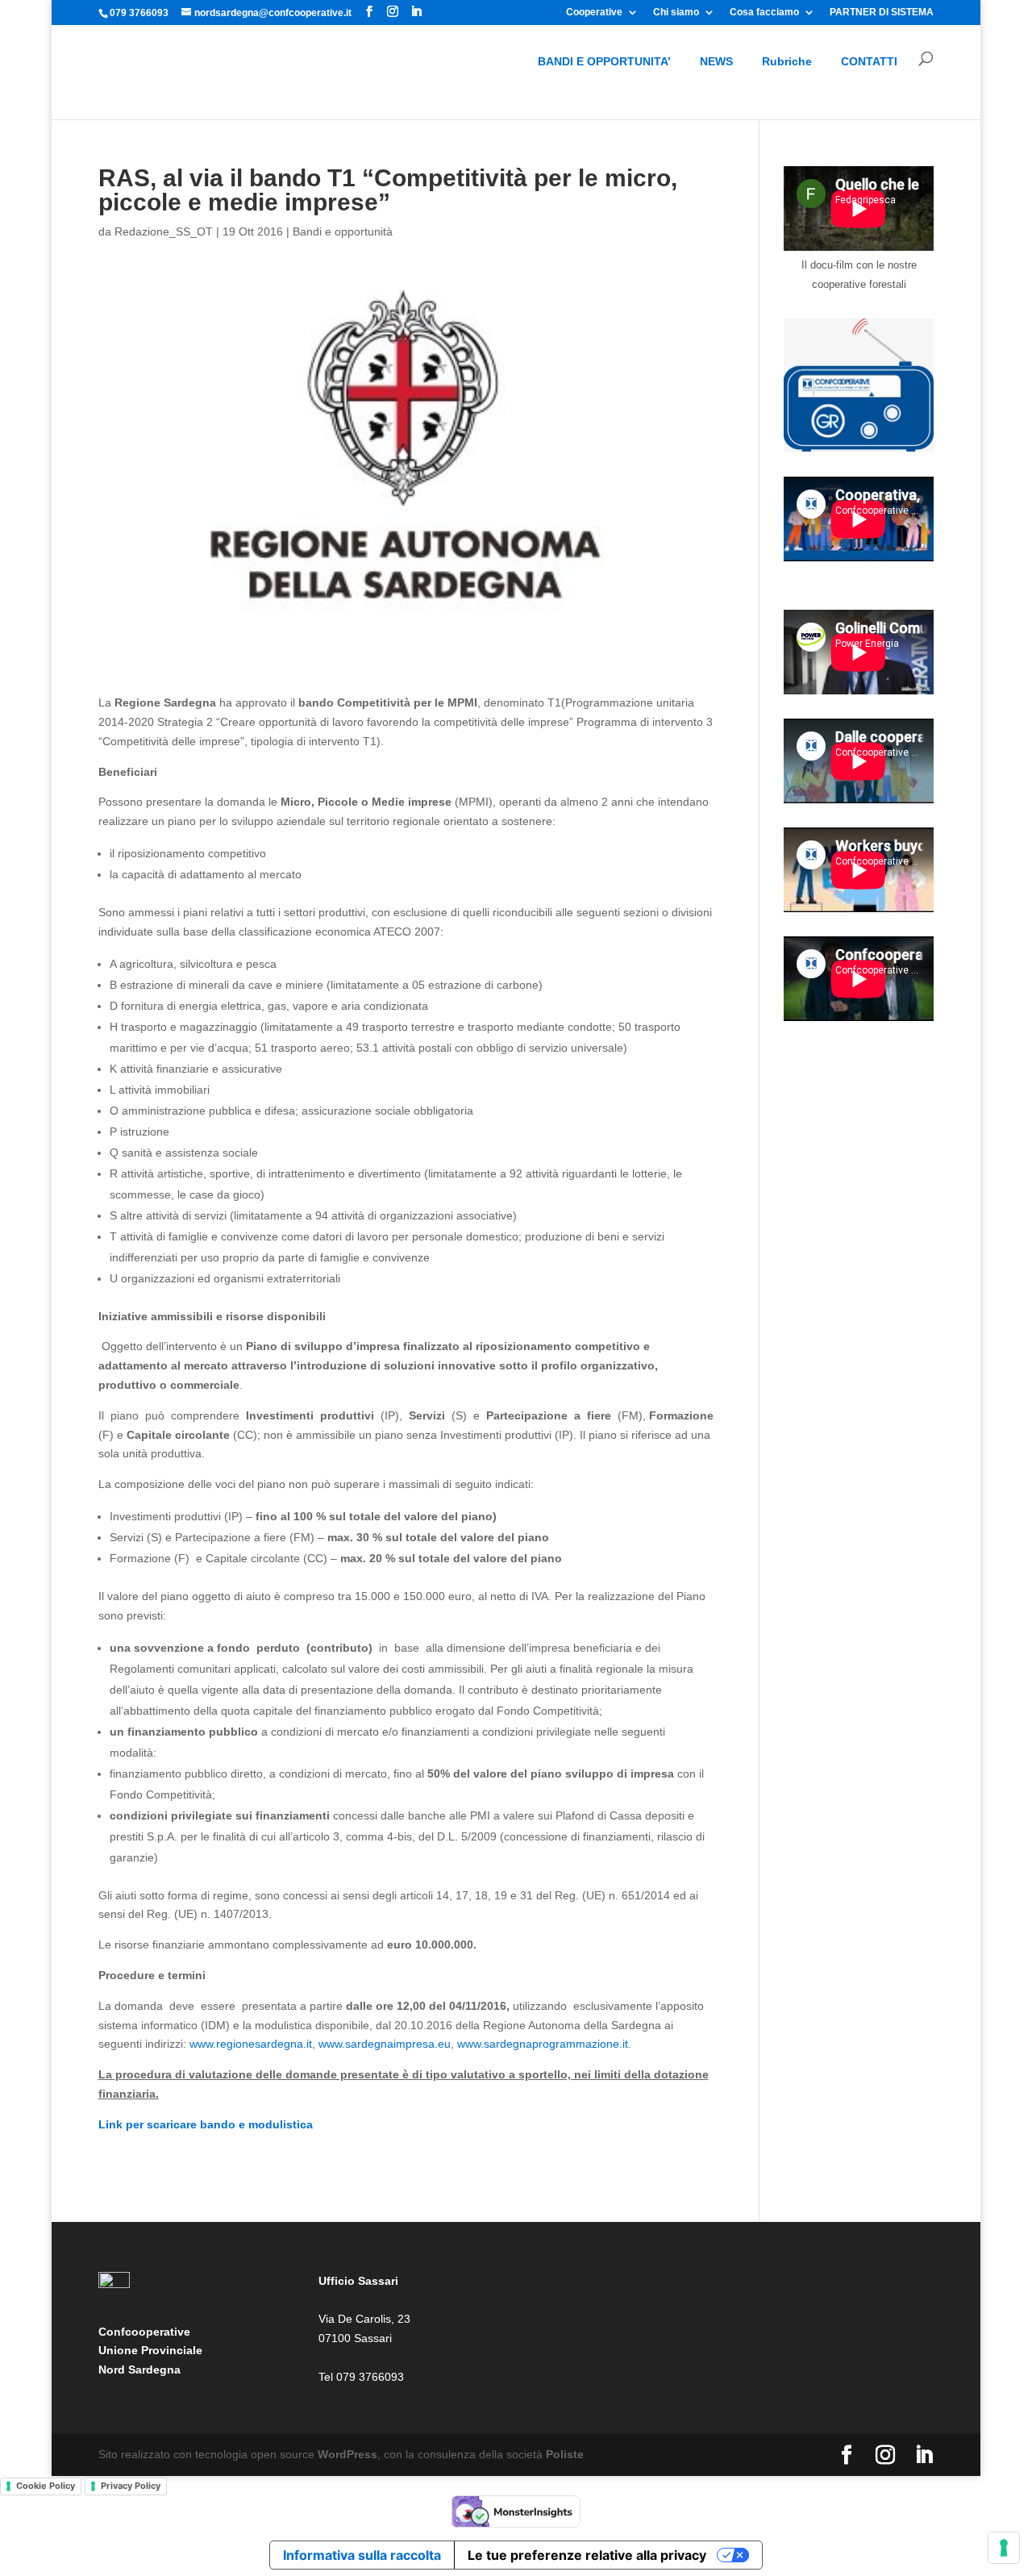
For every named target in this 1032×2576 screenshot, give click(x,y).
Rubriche (787, 61)
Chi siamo (676, 13)
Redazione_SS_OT (164, 231)
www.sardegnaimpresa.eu (385, 2044)
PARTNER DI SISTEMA (882, 13)
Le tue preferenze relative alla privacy (587, 2555)
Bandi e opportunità (343, 231)
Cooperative (594, 13)
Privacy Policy (131, 2486)
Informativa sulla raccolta (362, 2555)
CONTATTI (869, 61)
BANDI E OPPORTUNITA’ (604, 61)
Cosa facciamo (764, 13)
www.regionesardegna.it (251, 2044)
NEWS (716, 61)
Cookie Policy (46, 2486)
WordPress (347, 2454)
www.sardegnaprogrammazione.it (543, 2044)
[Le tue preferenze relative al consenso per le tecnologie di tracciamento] (1004, 2548)
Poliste (565, 2454)
